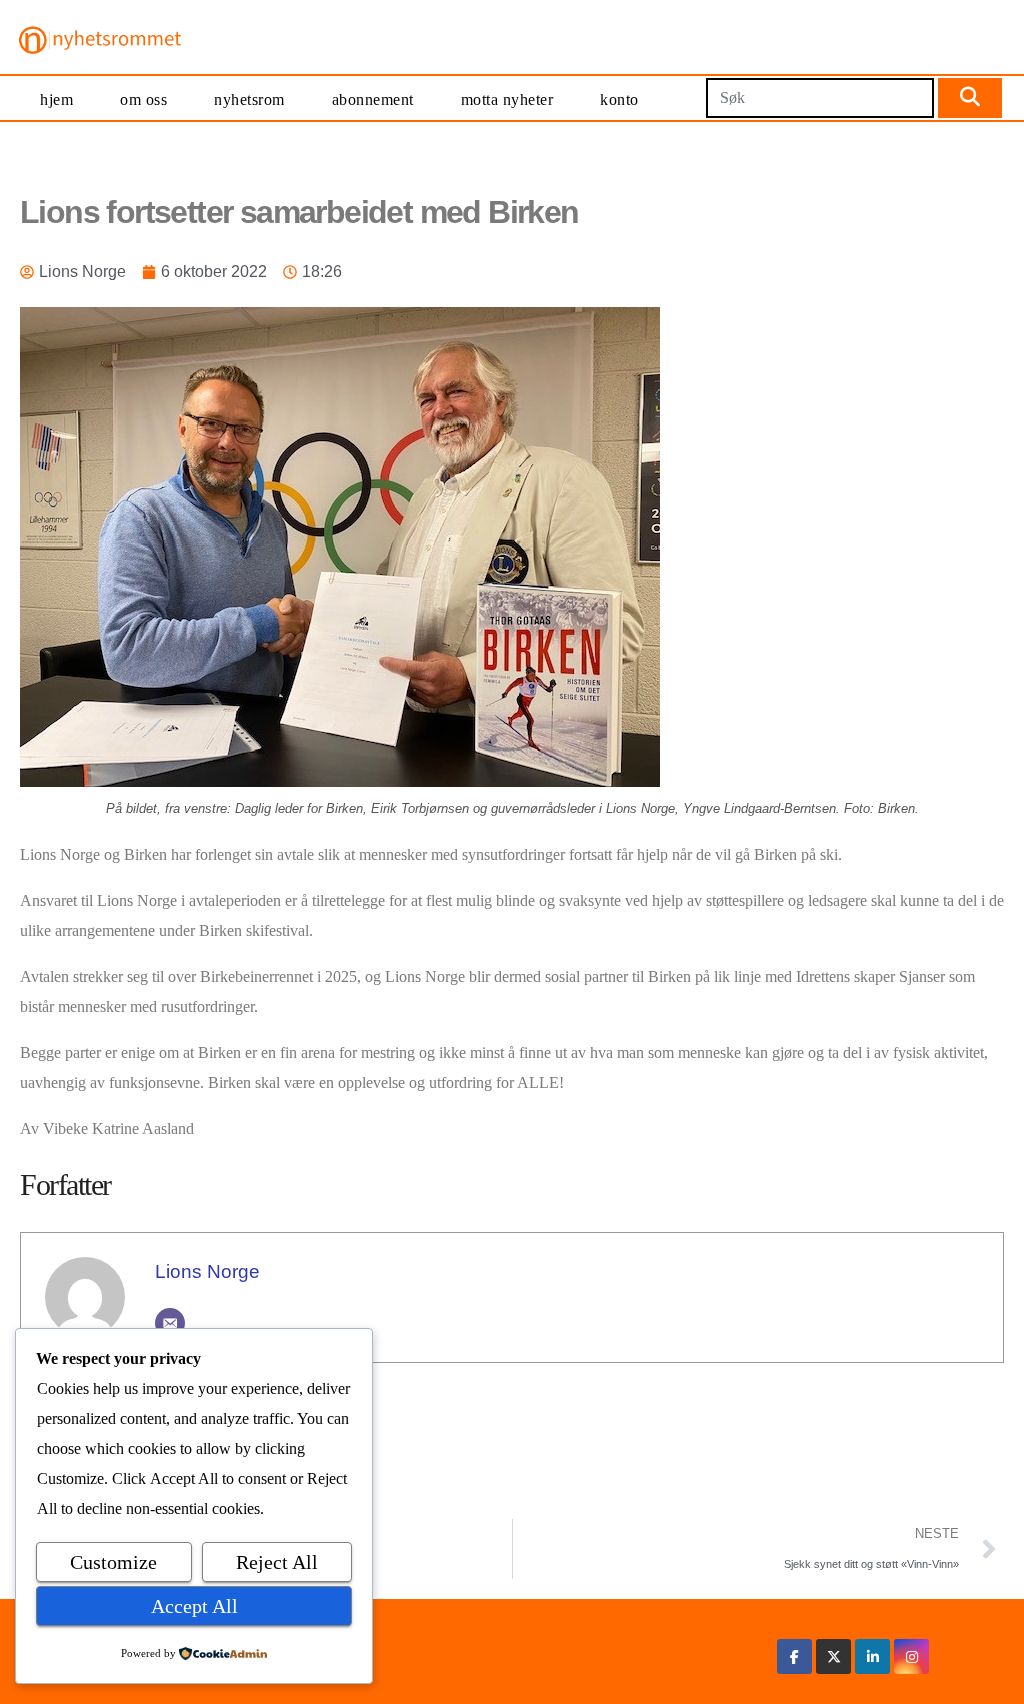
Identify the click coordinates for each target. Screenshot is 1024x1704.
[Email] (170, 1323)
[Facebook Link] (794, 1656)
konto (619, 99)
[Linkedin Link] (873, 1656)
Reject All (277, 1562)
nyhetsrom (249, 99)
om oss (143, 99)
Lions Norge (207, 1271)
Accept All (194, 1606)
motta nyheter (507, 99)
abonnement (373, 99)
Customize (113, 1562)
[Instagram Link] (912, 1656)
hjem (56, 99)
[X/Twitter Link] (834, 1656)
